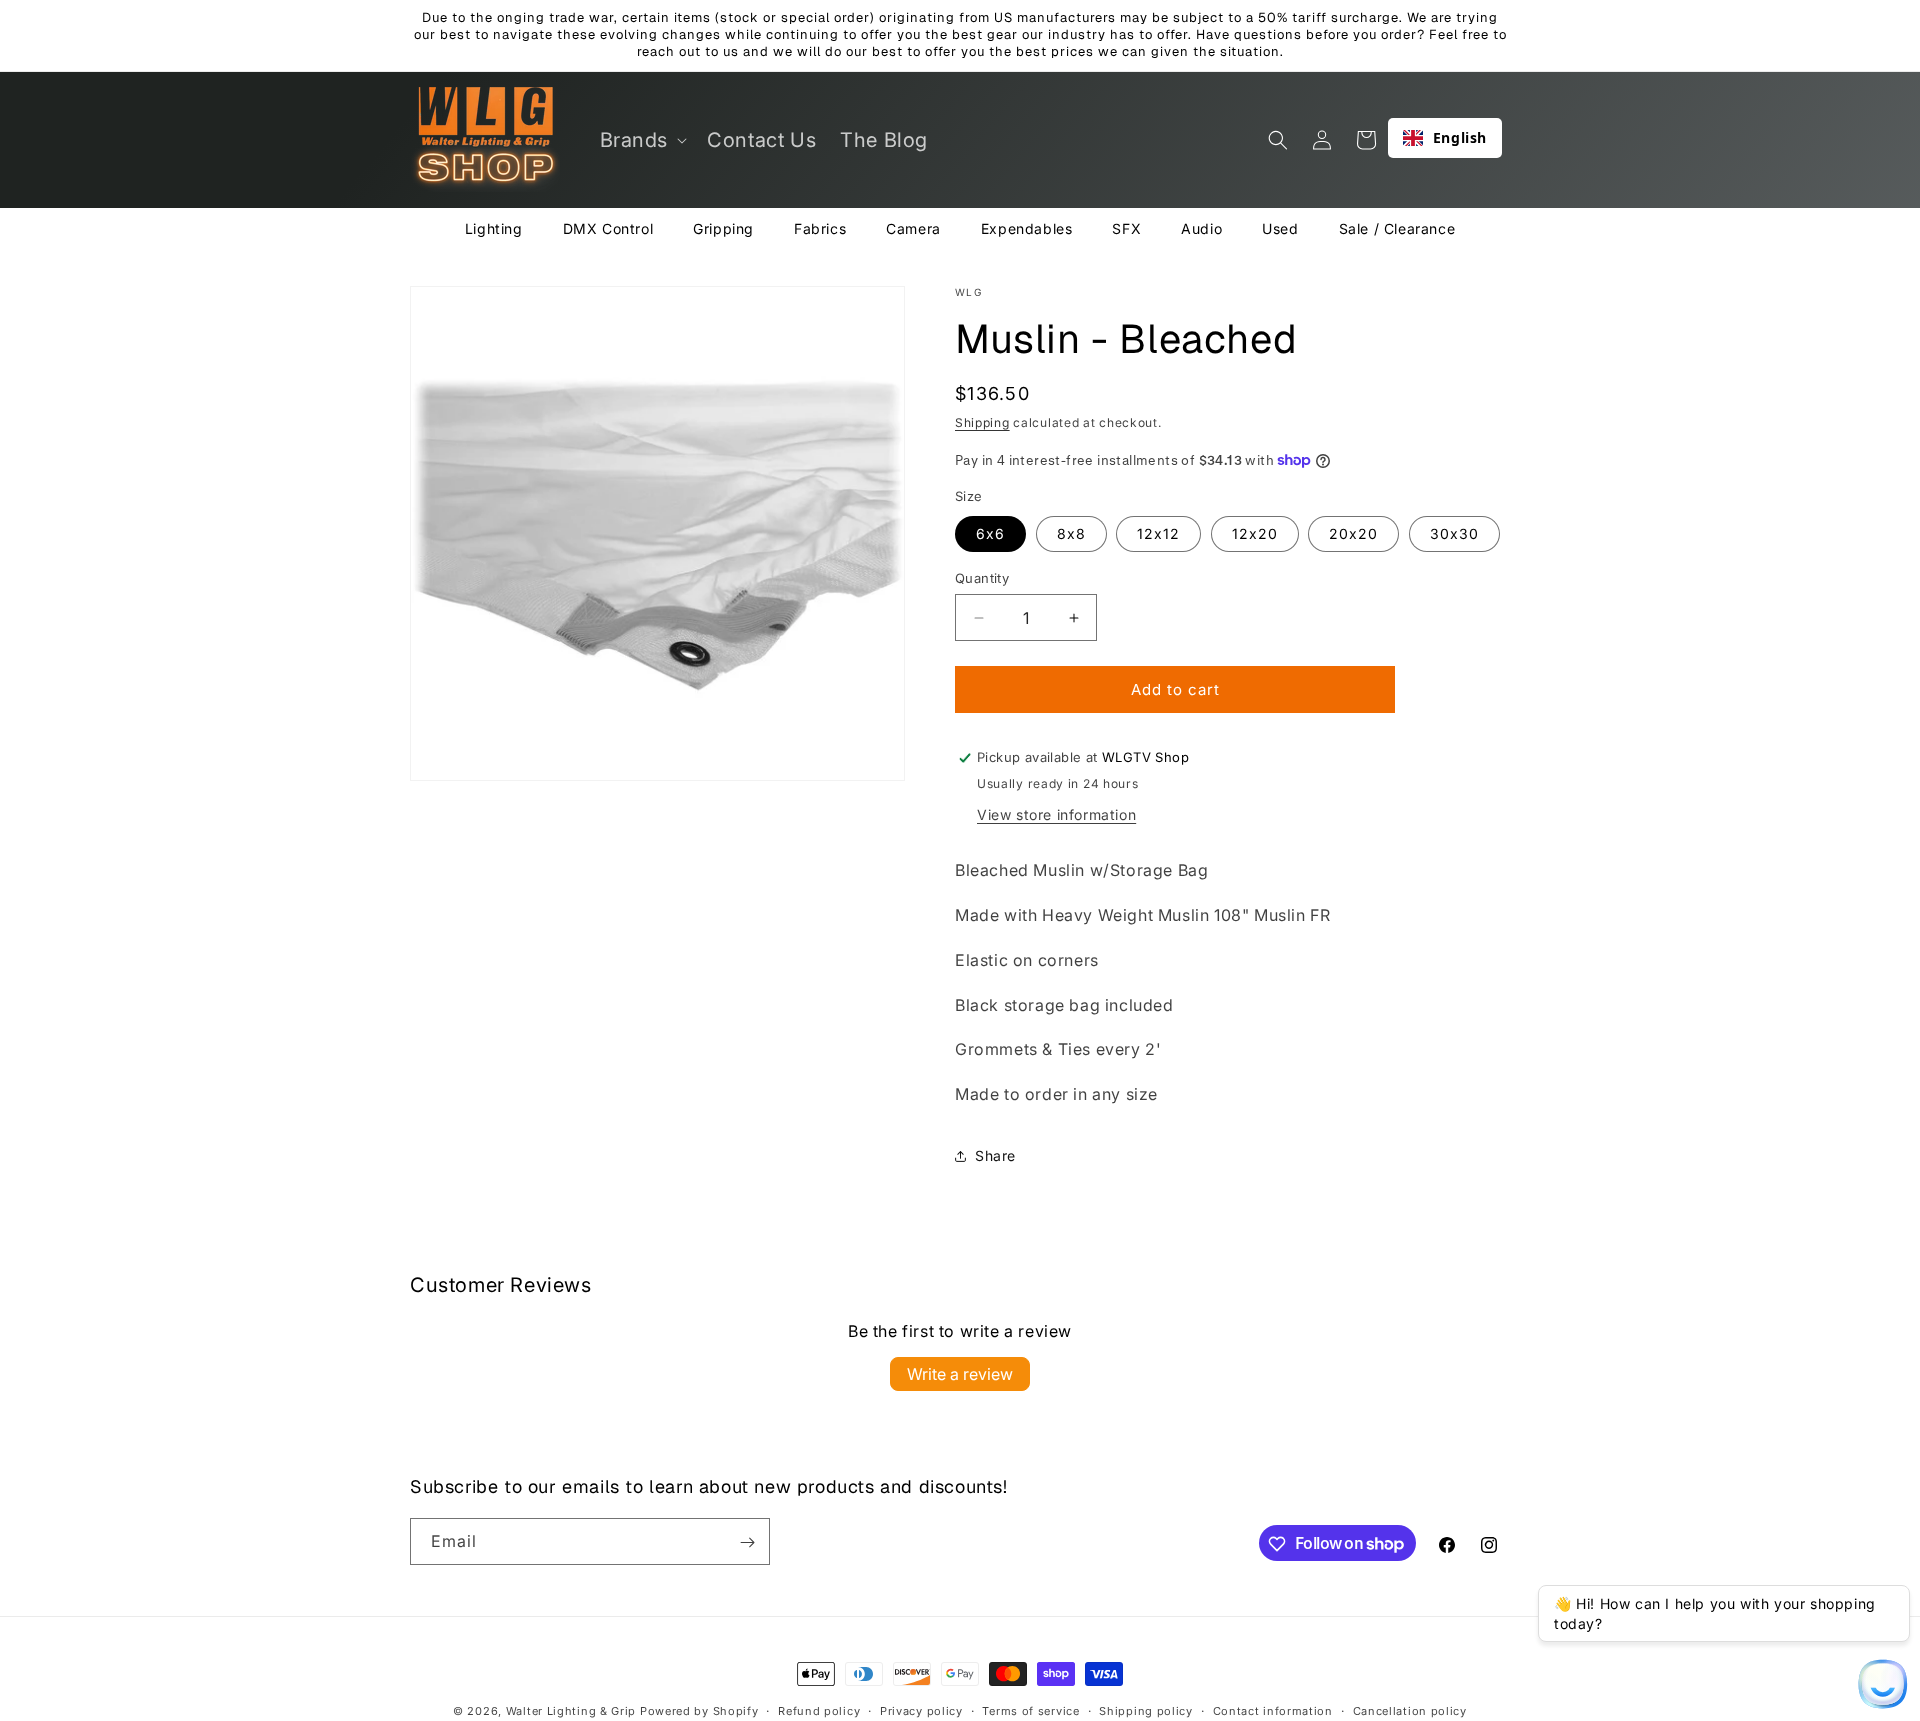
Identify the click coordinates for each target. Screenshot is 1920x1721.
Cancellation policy (1410, 1710)
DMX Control (608, 228)
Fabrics (820, 228)
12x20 (1255, 533)
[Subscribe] (747, 1542)
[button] (642, 140)
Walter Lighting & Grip (571, 1711)
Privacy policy (921, 1710)
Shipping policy (1146, 1710)
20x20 (1353, 533)
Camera (913, 228)
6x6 (990, 533)
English (1460, 137)
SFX (1126, 228)
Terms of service (1030, 1710)
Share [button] (995, 1155)
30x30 (1454, 533)
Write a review (960, 1374)
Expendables (1027, 228)
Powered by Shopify (699, 1711)
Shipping (982, 422)
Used (1280, 228)
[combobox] (1445, 138)
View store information (1056, 814)
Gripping (723, 228)
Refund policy (819, 1710)
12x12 (1158, 533)
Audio (1201, 228)
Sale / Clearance (1397, 228)
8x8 (1071, 533)
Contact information (1273, 1710)
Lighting (494, 228)
